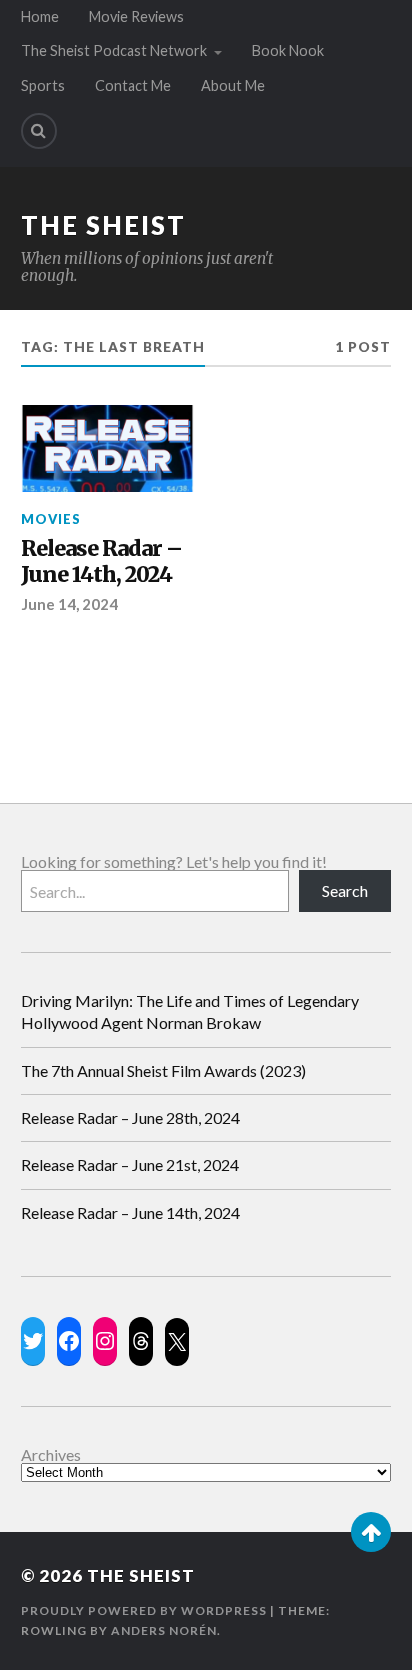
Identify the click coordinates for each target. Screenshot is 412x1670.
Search (345, 890)
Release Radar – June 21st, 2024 (130, 1164)
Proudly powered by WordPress (144, 1610)
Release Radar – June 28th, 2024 (130, 1117)
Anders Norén (164, 1630)
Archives (51, 1455)
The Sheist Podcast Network (114, 50)
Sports (43, 85)
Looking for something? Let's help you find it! (174, 861)
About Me (233, 85)
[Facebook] (69, 1341)
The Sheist (103, 225)
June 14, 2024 (69, 604)
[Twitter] (33, 1341)
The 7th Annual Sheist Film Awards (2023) (163, 1070)
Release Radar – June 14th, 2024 (101, 562)
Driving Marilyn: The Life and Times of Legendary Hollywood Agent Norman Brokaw (190, 1011)
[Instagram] (105, 1341)
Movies (51, 519)
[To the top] (371, 1532)
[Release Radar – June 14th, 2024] (107, 448)
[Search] (39, 131)
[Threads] (141, 1341)
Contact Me (133, 85)
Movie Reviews (136, 16)
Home (40, 16)
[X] (177, 1342)
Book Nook (288, 50)
